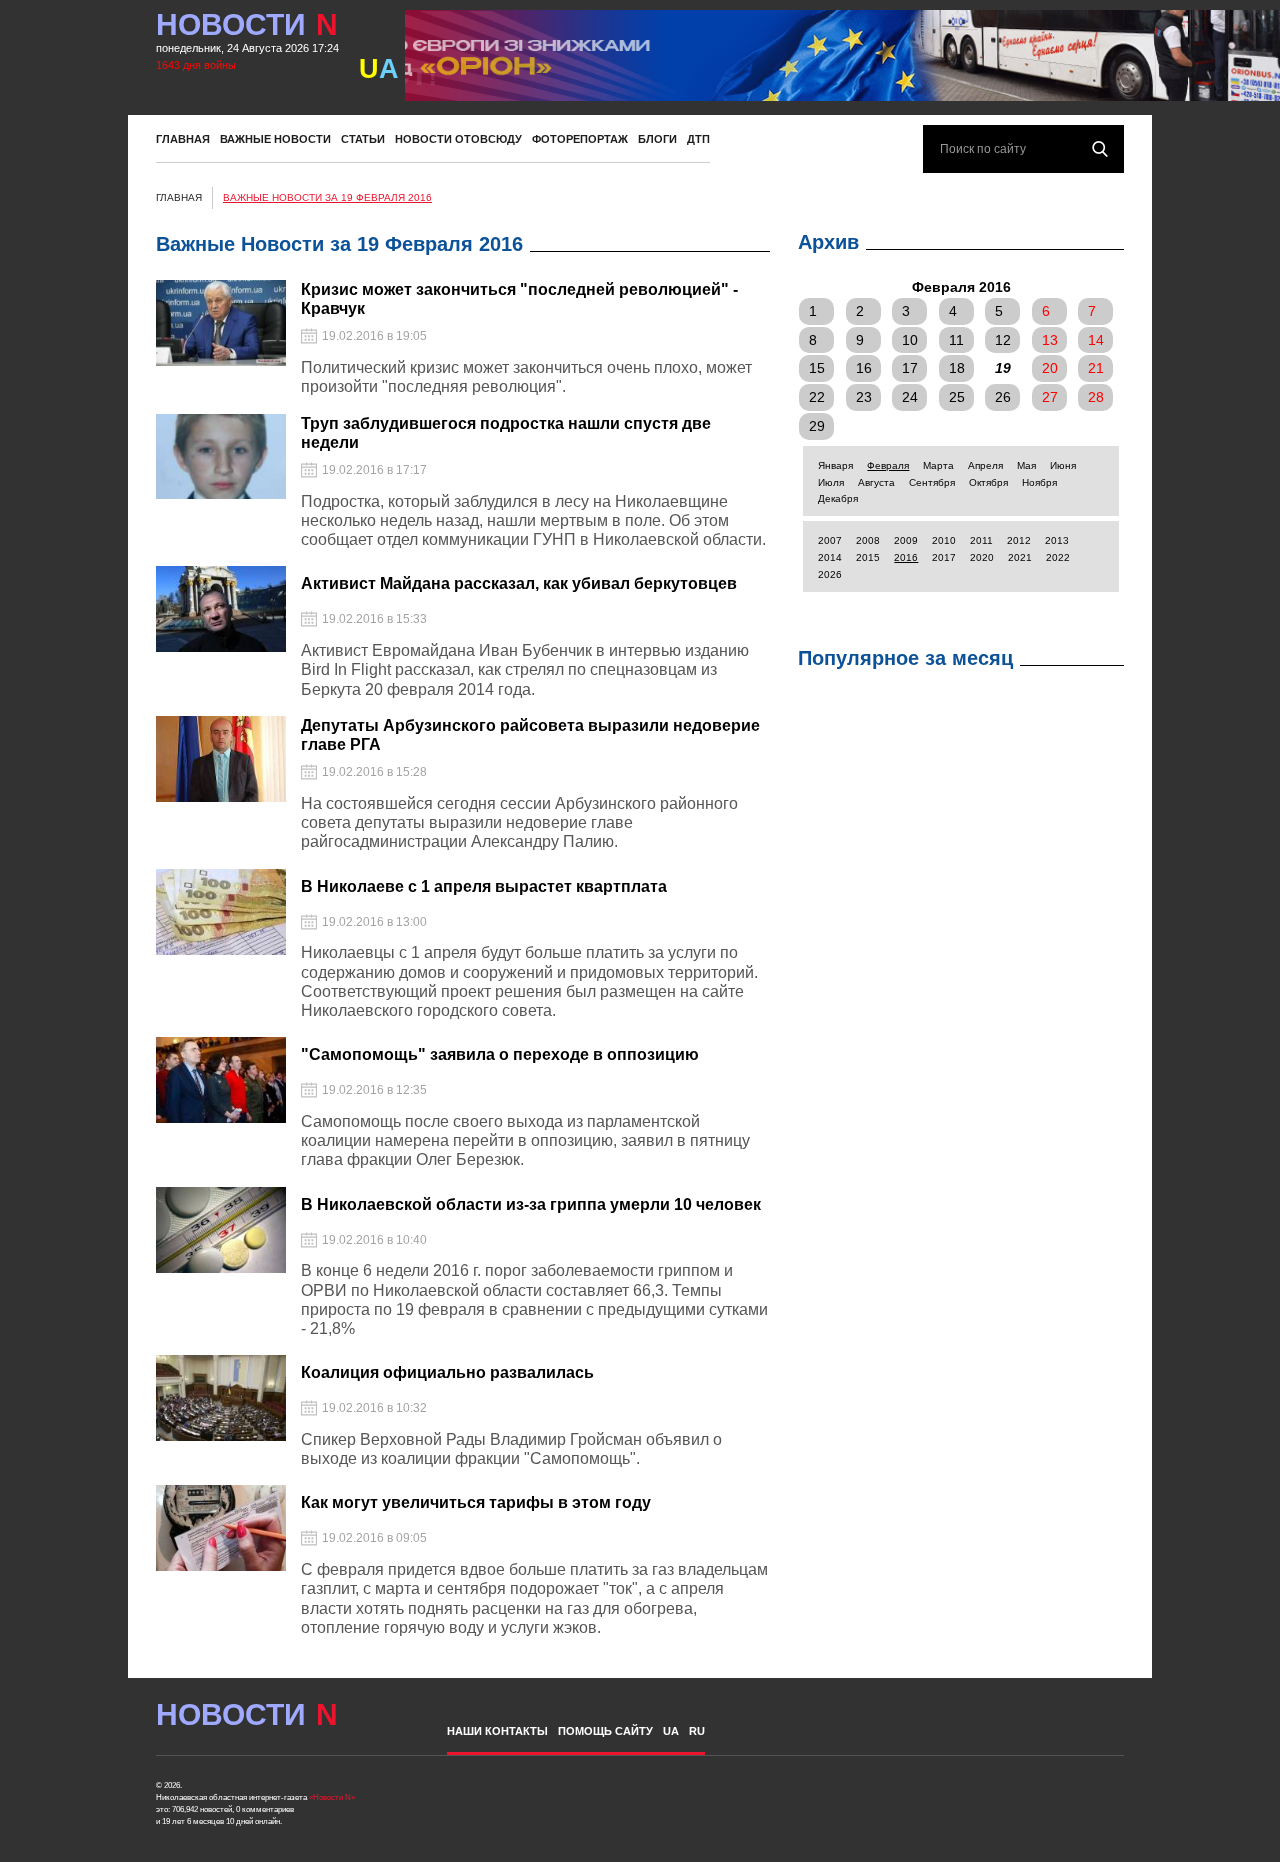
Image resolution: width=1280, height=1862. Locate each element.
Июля (831, 482)
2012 (1019, 540)
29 (817, 426)
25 (957, 397)
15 (817, 368)
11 (956, 340)
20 (1050, 368)
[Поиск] (1100, 149)
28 (1096, 397)
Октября (988, 482)
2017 (944, 557)
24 (910, 397)
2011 (981, 540)
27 (1050, 397)
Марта (938, 465)
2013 (1057, 540)
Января (835, 465)
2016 (906, 557)
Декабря (838, 498)
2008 (868, 540)
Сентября (932, 482)
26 (1003, 397)
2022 (1058, 557)
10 (910, 340)
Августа (876, 482)
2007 (830, 540)
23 (864, 397)
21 (1096, 368)
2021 (1020, 557)
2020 (982, 557)
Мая (1026, 465)
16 (864, 368)
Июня (1063, 465)
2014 (830, 557)
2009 (906, 540)
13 (1050, 340)
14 (1096, 340)
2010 (944, 540)
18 (957, 368)
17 (910, 368)
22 (817, 397)
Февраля (888, 465)
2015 (868, 557)
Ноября (1039, 482)
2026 (830, 574)
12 (1003, 340)
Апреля (985, 465)
